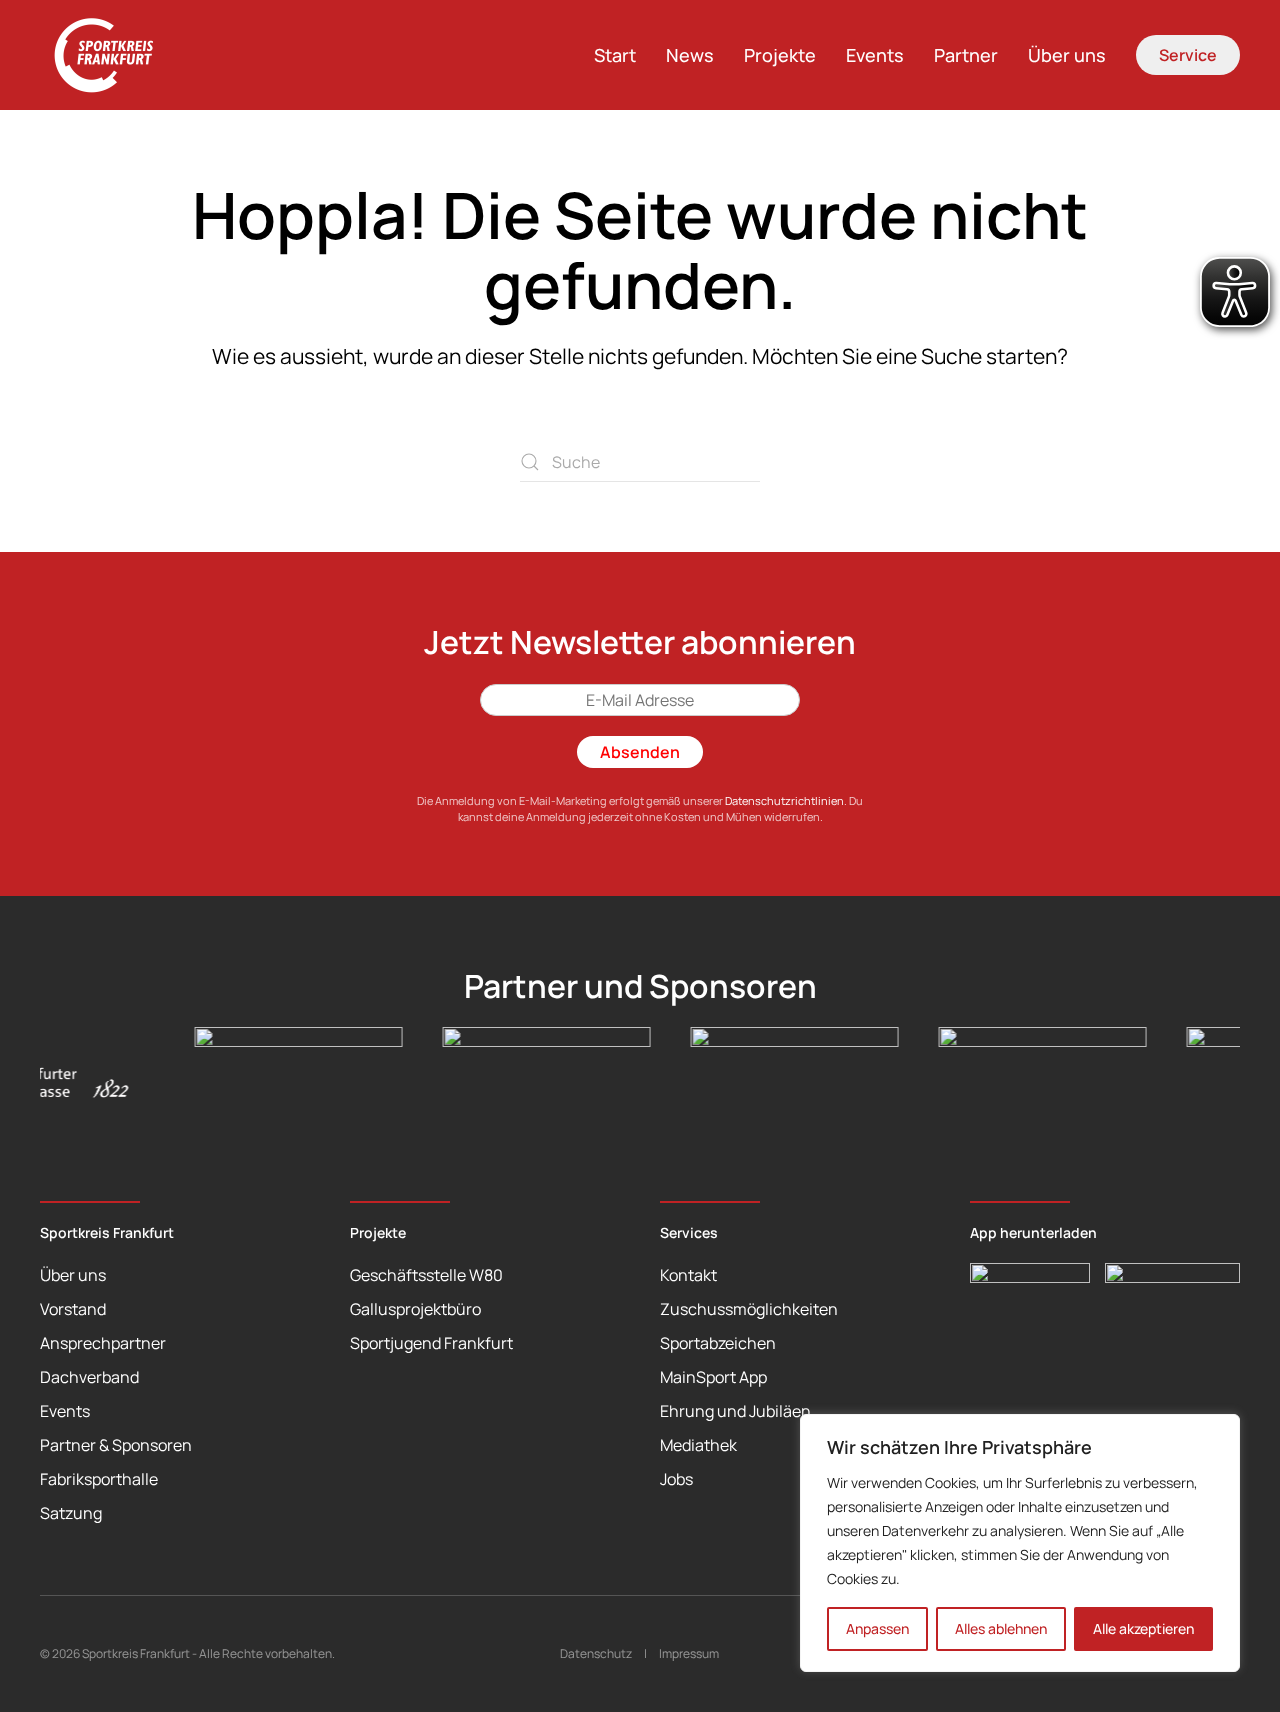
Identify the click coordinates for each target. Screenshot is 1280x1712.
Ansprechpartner (103, 1343)
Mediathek (698, 1445)
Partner (966, 55)
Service (1188, 55)
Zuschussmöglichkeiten (749, 1309)
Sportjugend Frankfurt (431, 1343)
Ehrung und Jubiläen (735, 1411)
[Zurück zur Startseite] (115, 55)
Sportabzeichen (718, 1343)
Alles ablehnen (1001, 1628)
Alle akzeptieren (1143, 1628)
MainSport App (713, 1377)
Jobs (676, 1479)
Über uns (1067, 55)
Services (689, 1232)
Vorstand (73, 1309)
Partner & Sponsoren (116, 1445)
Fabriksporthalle (99, 1479)
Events (875, 55)
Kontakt (688, 1275)
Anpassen (877, 1628)
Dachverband (89, 1377)
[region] (1020, 1543)
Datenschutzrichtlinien (784, 800)
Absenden (640, 752)
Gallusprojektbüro (415, 1309)
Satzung (71, 1513)
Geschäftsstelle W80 (426, 1275)
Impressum (689, 1653)
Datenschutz (596, 1653)
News (690, 55)
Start (615, 55)
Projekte (780, 55)
